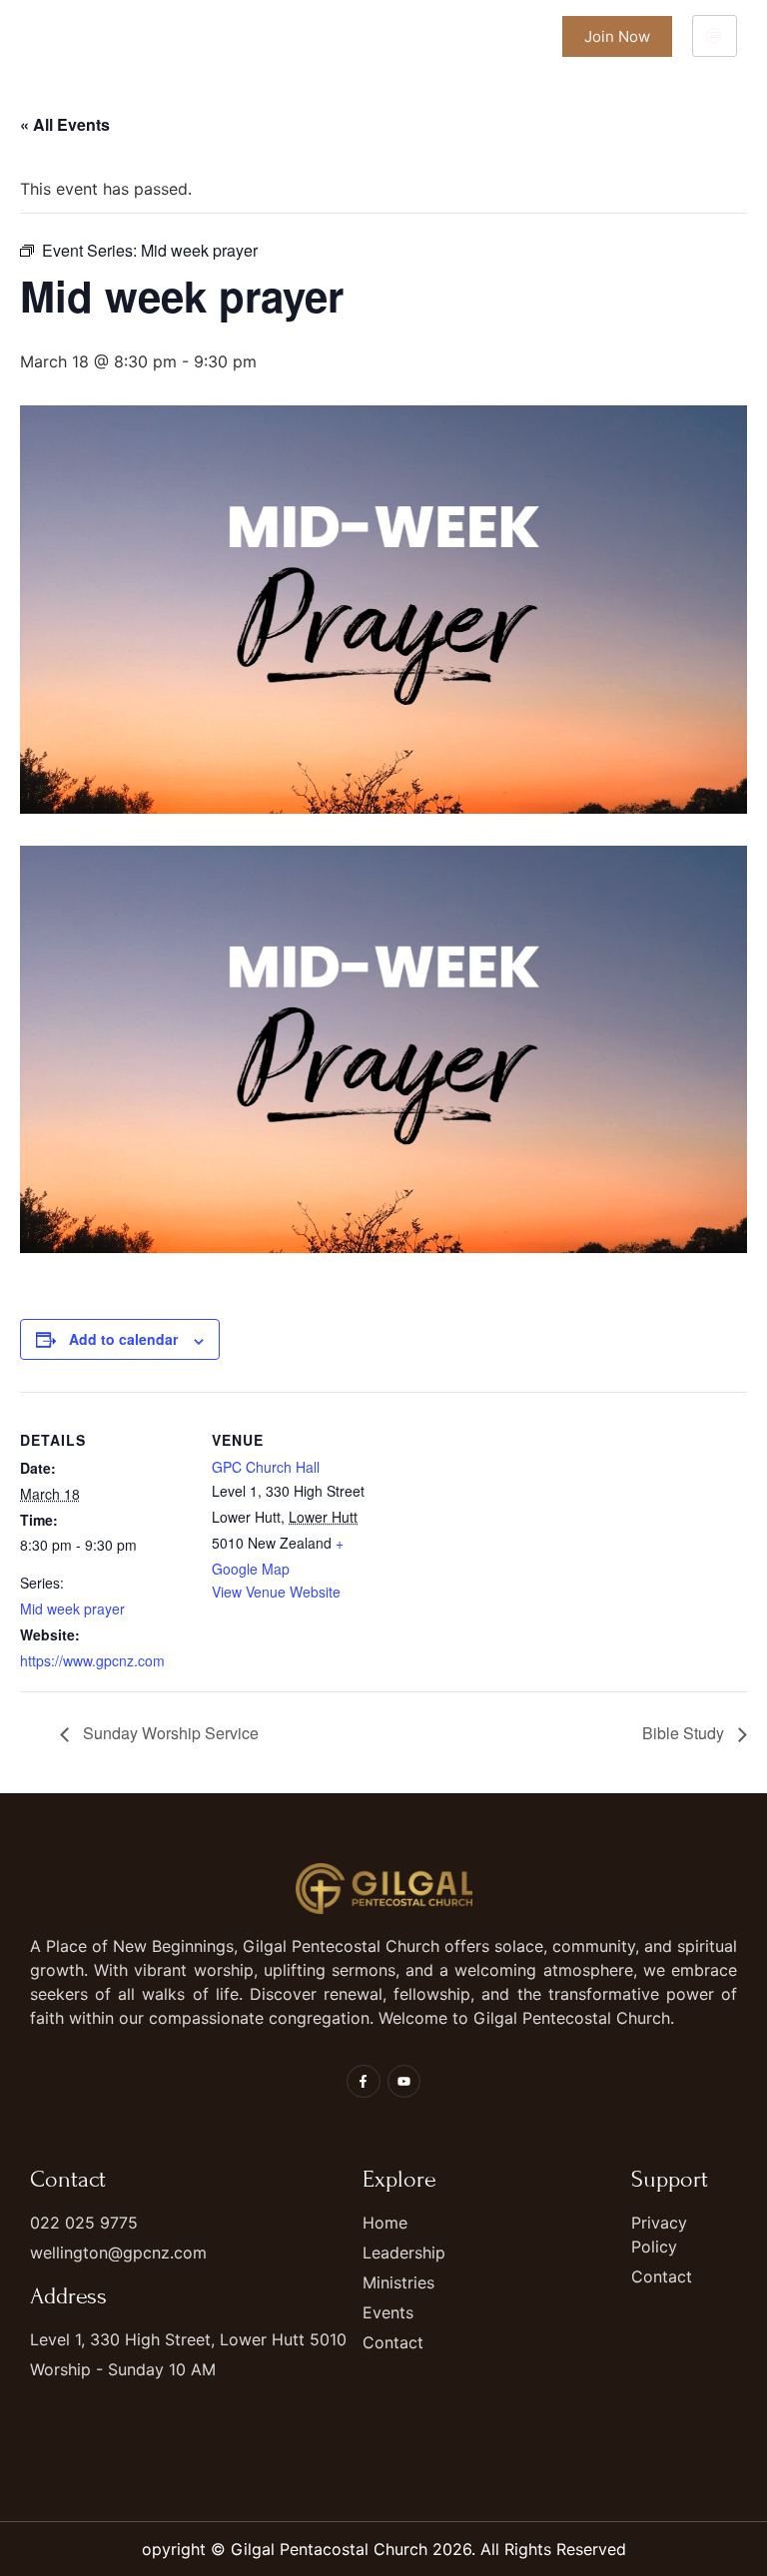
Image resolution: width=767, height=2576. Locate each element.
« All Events (65, 124)
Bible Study (685, 1733)
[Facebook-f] (364, 2082)
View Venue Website (276, 1592)
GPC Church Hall (266, 1467)
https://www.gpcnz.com (92, 1660)
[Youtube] (404, 2082)
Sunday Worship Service (169, 1733)
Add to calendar (123, 1339)
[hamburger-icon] (715, 36)
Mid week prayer (72, 1609)
